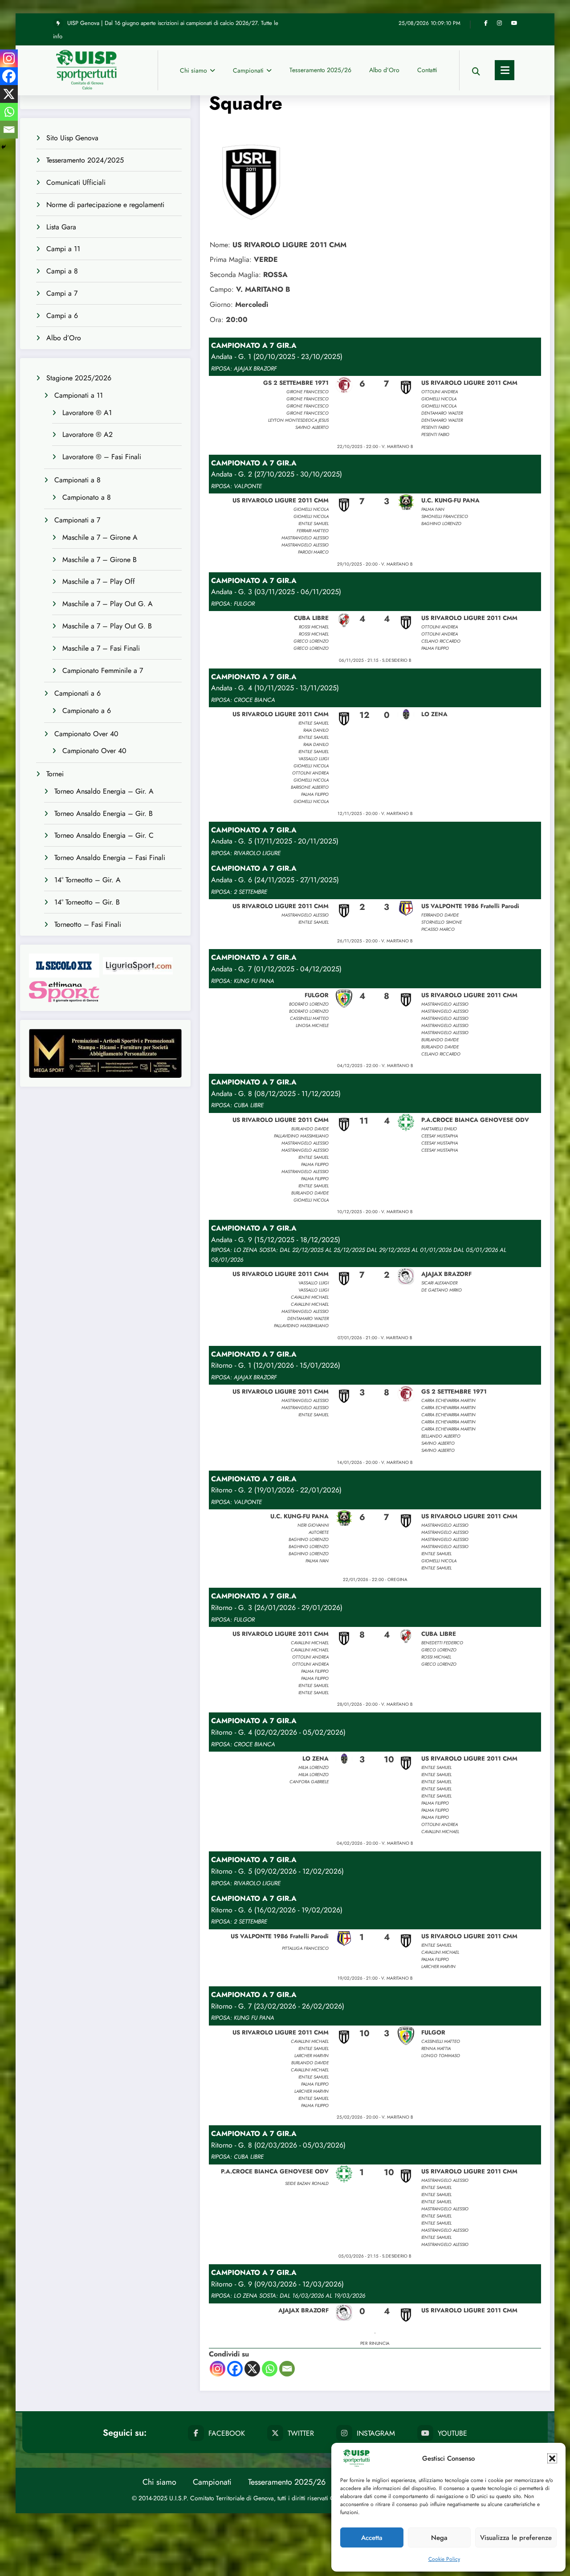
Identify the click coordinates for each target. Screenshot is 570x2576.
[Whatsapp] (270, 2369)
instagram (376, 2433)
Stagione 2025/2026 (79, 378)
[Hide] (4, 147)
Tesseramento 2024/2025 (85, 160)
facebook (227, 2433)
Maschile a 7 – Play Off (99, 581)
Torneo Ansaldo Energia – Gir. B (104, 813)
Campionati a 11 (79, 395)
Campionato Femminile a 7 (103, 670)
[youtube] (514, 23)
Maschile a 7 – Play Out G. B (107, 626)
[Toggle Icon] (505, 70)
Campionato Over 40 (86, 734)
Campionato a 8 (87, 497)
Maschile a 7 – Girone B (100, 560)
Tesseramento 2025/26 (320, 70)
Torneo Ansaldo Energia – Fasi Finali (110, 858)
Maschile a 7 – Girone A (100, 537)
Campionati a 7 (77, 520)
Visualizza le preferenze (516, 2538)
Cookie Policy (444, 2559)
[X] (252, 2369)
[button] (552, 2458)
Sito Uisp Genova (72, 138)
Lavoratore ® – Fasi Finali (102, 457)
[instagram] (499, 23)
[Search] (476, 70)
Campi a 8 (62, 271)
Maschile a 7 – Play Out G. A (108, 604)
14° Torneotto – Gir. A (88, 880)
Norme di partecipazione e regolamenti (105, 205)
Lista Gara (61, 227)
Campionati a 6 (77, 693)
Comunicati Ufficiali (76, 182)
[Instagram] (218, 2369)
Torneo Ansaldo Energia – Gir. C (104, 835)
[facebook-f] (486, 23)
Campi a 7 (62, 293)
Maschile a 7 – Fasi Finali (101, 648)
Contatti (427, 70)
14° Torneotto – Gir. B (87, 902)
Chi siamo (193, 70)
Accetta (372, 2538)
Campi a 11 (63, 249)
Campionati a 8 (77, 480)
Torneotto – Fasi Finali (88, 924)
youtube (452, 2433)
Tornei (55, 774)
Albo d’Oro (384, 70)
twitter (301, 2433)
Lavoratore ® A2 (88, 434)
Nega (439, 2538)
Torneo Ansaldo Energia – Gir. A (104, 791)
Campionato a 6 (87, 711)
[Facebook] (235, 2369)
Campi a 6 (62, 316)
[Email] (287, 2369)
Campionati (248, 70)
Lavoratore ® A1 (87, 413)
